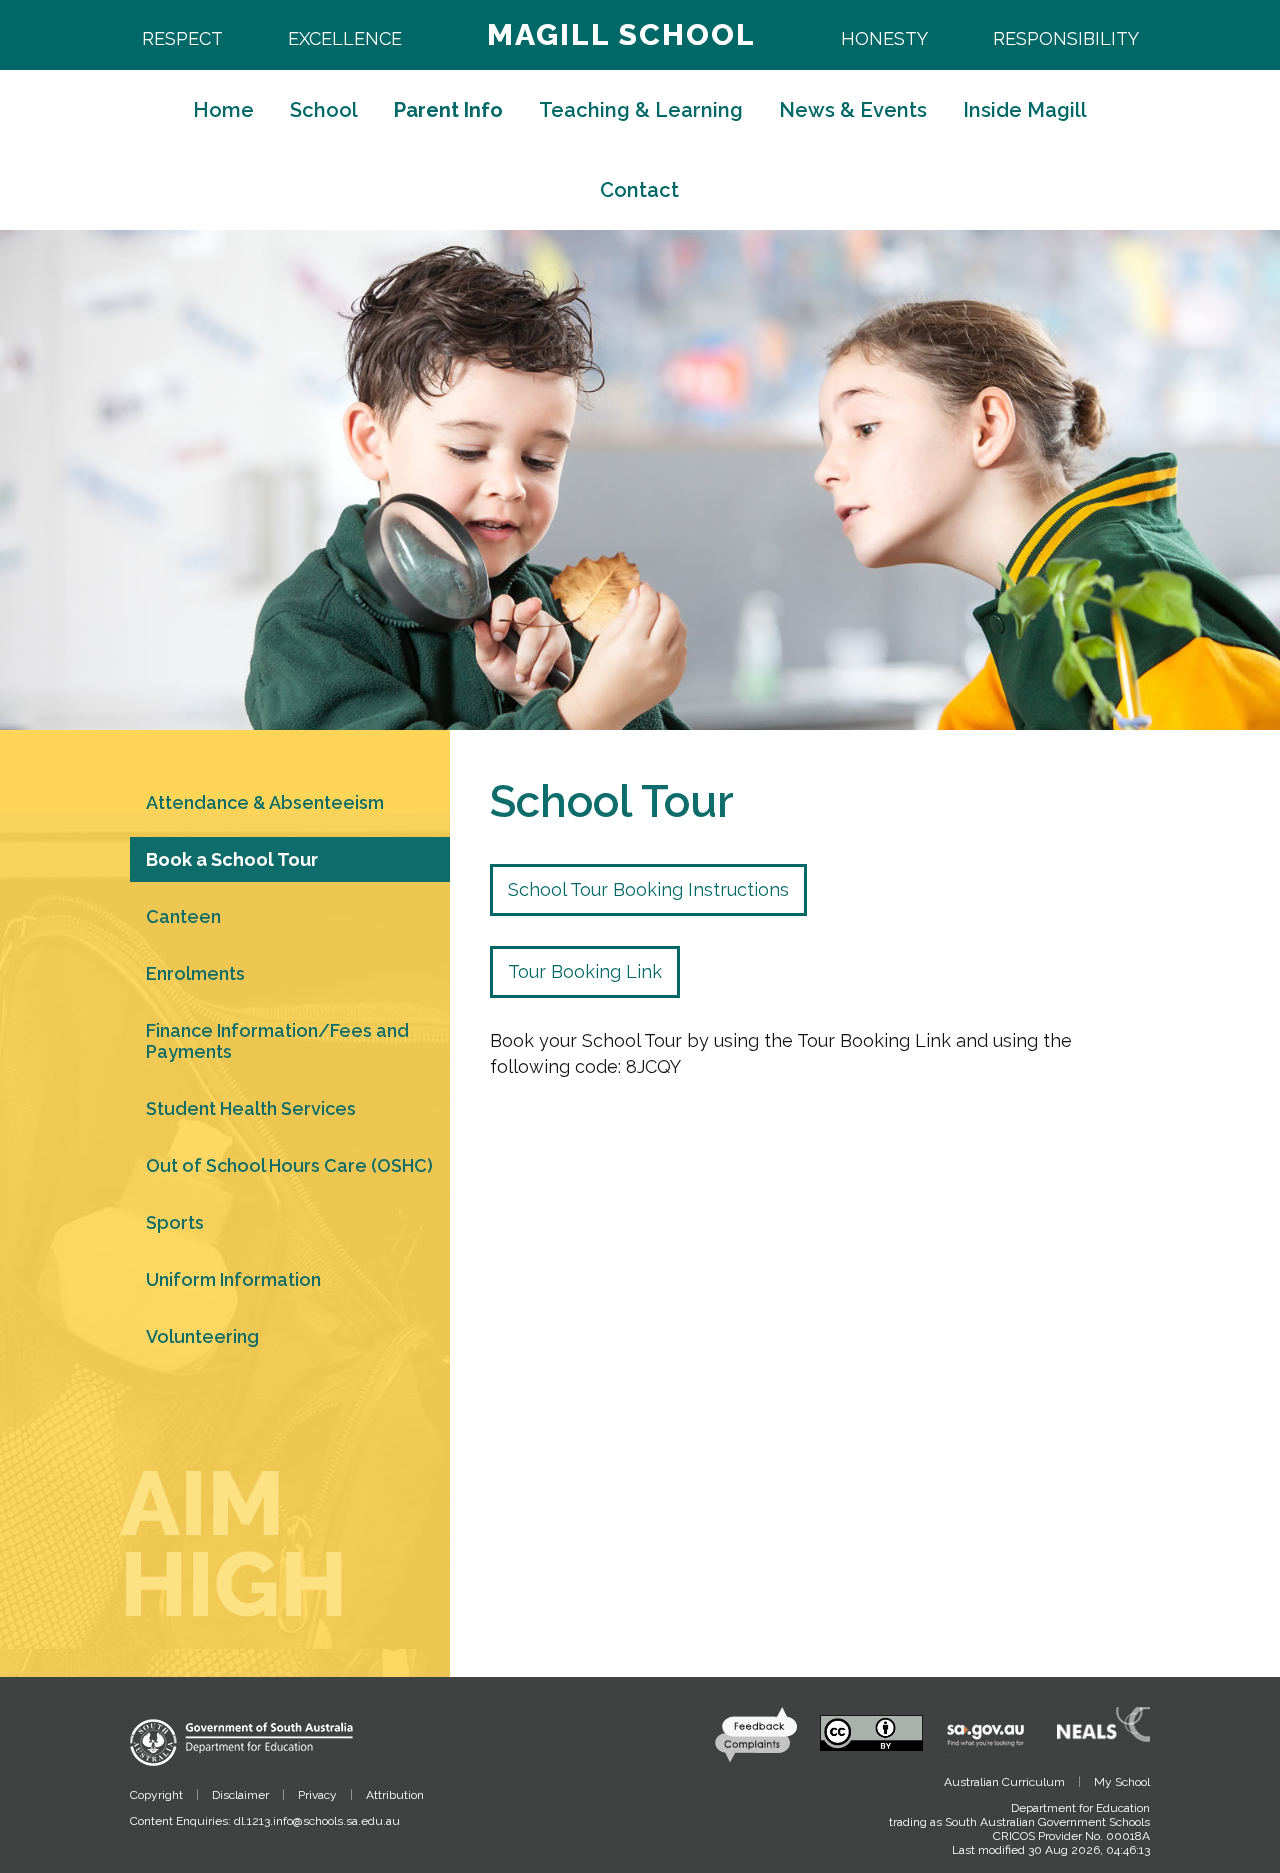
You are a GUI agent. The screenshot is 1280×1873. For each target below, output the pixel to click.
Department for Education (1080, 1808)
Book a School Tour (232, 859)
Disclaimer (240, 1795)
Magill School (621, 34)
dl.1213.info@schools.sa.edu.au (317, 1821)
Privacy (317, 1795)
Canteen (183, 916)
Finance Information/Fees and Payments (277, 1041)
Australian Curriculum (1004, 1782)
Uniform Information (233, 1279)
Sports (175, 1222)
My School (1122, 1782)
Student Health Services (251, 1108)
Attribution (395, 1795)
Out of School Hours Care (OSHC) (289, 1165)
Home (223, 110)
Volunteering (202, 1336)
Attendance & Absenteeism (265, 802)
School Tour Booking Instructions (648, 889)
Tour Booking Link (585, 971)
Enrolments (195, 973)
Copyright (156, 1795)
